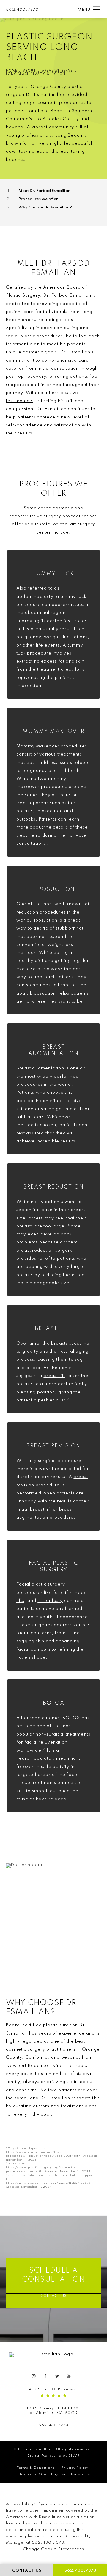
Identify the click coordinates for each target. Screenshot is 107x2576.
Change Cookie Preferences (53, 2549)
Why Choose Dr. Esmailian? (45, 207)
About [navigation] (30, 71)
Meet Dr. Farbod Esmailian (44, 191)
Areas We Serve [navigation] (58, 71)
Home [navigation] (12, 71)
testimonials (19, 401)
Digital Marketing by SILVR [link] (53, 2456)
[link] (22, 9)
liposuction (45, 920)
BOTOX (71, 1718)
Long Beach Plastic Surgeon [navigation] (36, 74)
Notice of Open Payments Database (55, 2474)
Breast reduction (35, 1251)
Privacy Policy (75, 2468)
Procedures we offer (38, 199)
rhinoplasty (50, 1601)
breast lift (54, 1376)
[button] (97, 10)
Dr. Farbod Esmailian (67, 295)
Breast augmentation (40, 1068)
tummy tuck (74, 597)
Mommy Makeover (38, 746)
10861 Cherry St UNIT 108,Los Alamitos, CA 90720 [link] (53, 2411)
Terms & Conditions (36, 2468)
